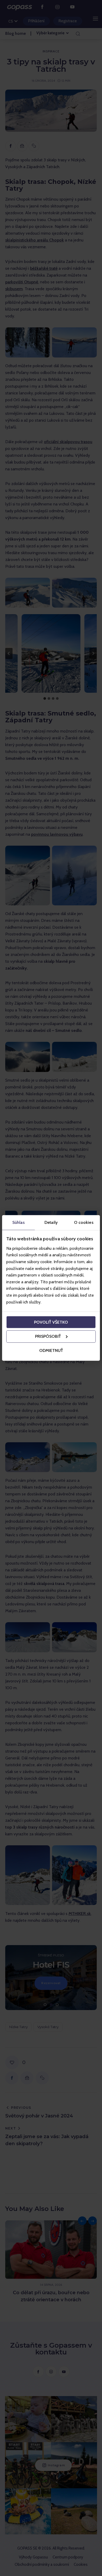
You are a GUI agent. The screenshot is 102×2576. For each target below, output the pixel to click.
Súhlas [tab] (18, 1222)
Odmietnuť (51, 1350)
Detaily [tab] (51, 1222)
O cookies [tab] (84, 1222)
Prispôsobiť (48, 1336)
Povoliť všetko (51, 1322)
